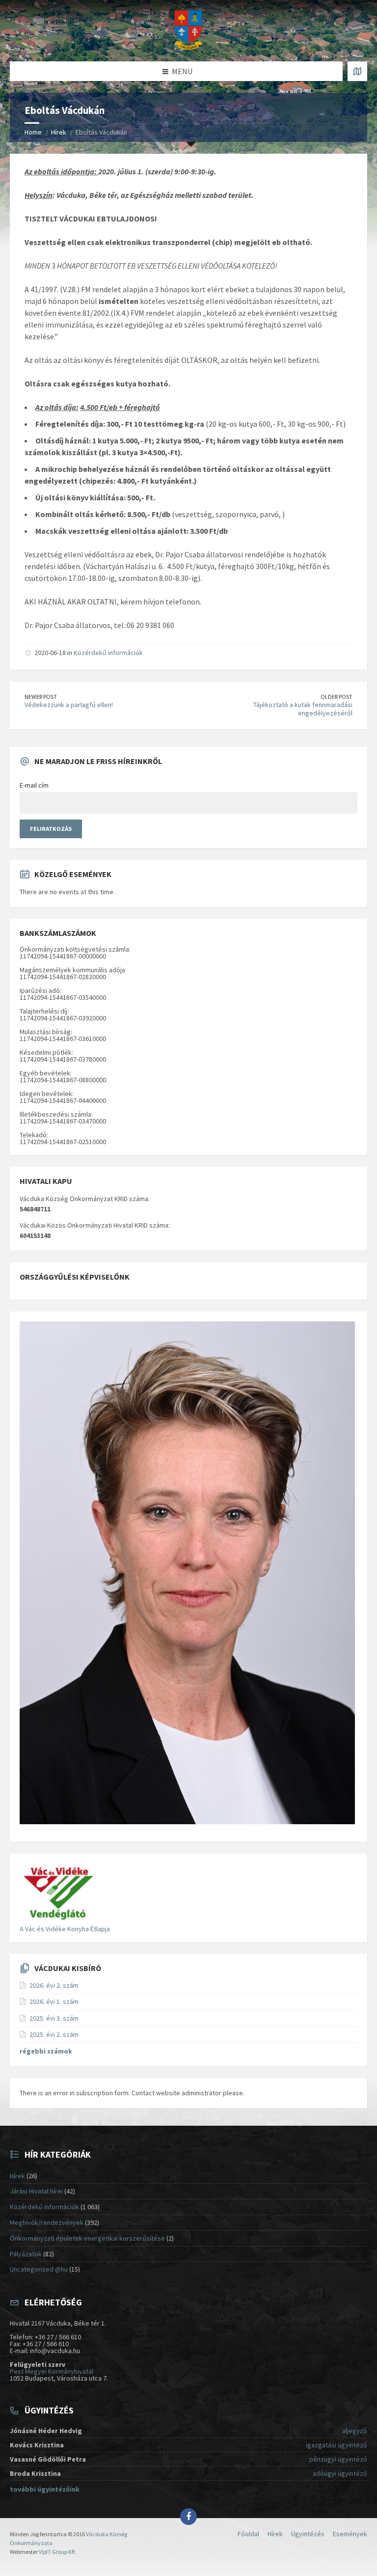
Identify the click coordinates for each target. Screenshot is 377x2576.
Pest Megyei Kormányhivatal (52, 2371)
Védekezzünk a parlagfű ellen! (69, 705)
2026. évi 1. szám (54, 2001)
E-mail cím (34, 785)
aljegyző (355, 2431)
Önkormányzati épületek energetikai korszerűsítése (87, 2238)
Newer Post (41, 697)
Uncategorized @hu (39, 2269)
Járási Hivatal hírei (36, 2191)
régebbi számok (46, 2051)
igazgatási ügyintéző (337, 2445)
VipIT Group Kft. (58, 2552)
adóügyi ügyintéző (340, 2473)
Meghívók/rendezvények (47, 2222)
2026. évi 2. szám (54, 1985)
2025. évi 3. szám (54, 2018)
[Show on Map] (357, 71)
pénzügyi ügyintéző (338, 2459)
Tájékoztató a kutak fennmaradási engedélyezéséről (303, 709)
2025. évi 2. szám (54, 2034)
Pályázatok (26, 2254)
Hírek (59, 132)
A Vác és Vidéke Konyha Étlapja (65, 1929)
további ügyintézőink (45, 2489)
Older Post (337, 697)
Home (33, 132)
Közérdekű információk (108, 653)
